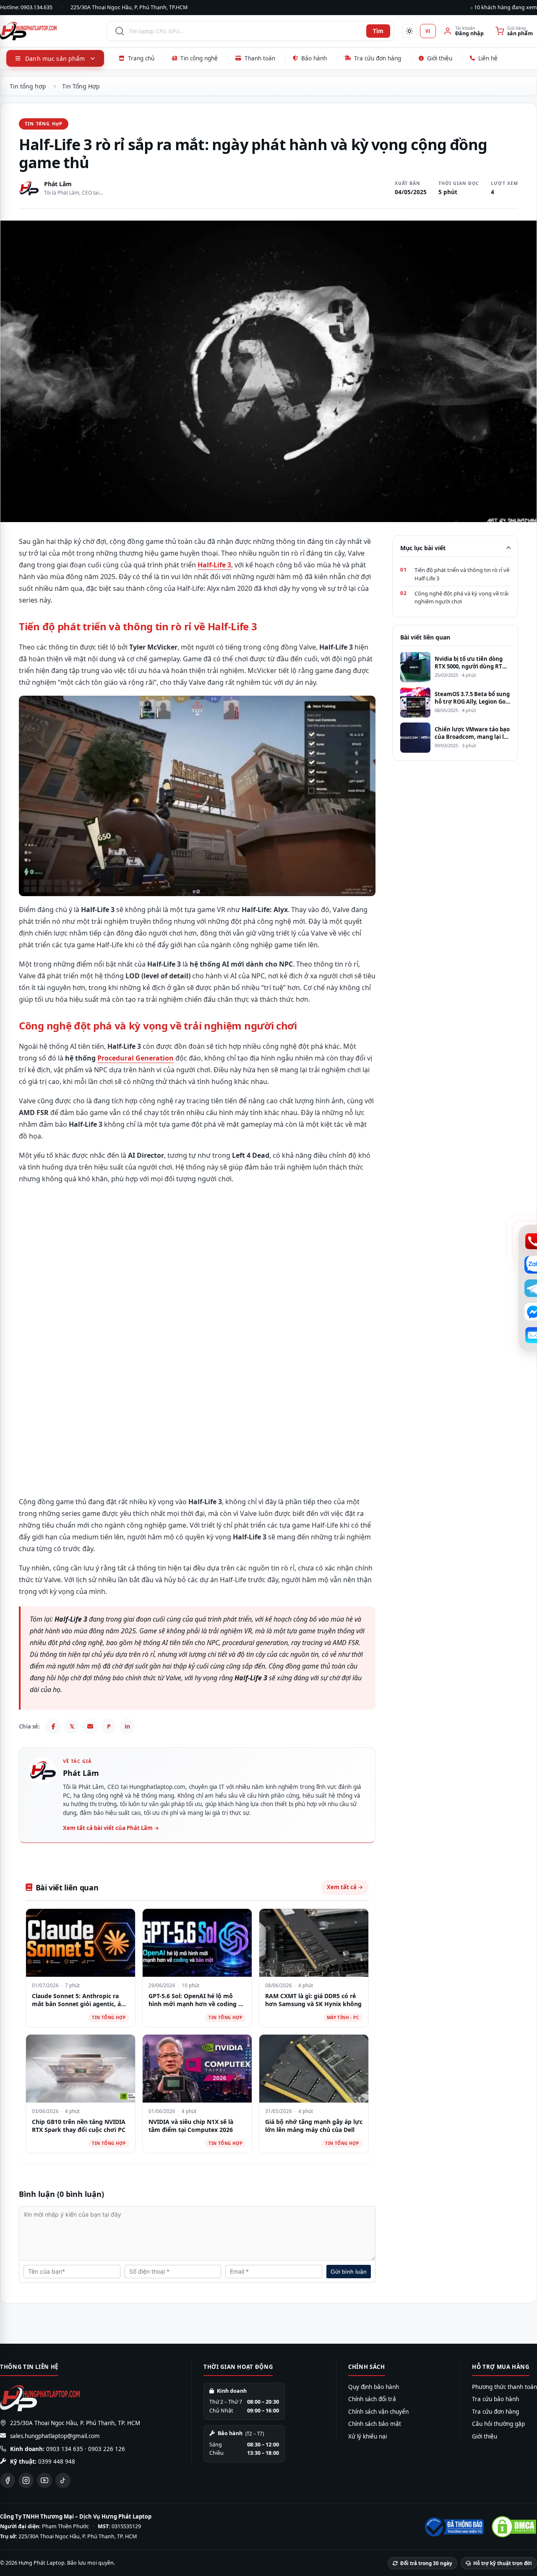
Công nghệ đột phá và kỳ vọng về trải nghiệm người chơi (461, 598)
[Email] (90, 1726)
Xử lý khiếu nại (368, 2436)
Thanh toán (260, 58)
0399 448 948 (57, 2462)
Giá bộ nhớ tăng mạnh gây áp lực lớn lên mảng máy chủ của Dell (314, 2126)
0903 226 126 (107, 2449)
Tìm (378, 31)
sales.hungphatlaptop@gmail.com (55, 2436)
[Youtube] (44, 2480)
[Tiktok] (63, 2480)
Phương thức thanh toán (504, 2387)
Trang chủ (141, 58)
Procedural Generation (136, 1058)
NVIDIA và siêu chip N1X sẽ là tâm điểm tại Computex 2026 (191, 2126)
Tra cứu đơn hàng (378, 58)
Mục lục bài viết (423, 548)
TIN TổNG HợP (44, 123)
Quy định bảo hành (374, 2387)
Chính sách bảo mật (375, 2424)
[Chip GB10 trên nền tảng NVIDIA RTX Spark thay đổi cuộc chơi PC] (81, 2069)
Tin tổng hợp (28, 86)
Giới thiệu (440, 58)
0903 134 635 (65, 2449)
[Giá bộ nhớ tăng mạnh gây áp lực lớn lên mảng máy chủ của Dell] (314, 2069)
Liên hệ (488, 58)
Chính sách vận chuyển (378, 2412)
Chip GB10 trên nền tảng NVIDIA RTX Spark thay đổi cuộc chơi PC (79, 2126)
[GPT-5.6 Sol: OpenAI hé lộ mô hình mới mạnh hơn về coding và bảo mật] (197, 1943)
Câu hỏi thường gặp (498, 2424)
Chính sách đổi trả (372, 2399)
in (127, 1726)
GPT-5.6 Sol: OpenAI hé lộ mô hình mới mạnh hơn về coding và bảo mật (197, 2004)
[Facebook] (53, 1726)
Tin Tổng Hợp (81, 86)
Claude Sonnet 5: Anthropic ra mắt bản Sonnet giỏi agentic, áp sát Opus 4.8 (78, 2004)
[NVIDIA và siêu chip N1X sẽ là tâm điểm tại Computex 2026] (197, 2069)
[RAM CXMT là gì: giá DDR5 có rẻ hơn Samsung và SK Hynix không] (314, 1943)
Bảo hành (314, 58)
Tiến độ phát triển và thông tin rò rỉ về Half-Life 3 (462, 574)
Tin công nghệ (199, 58)
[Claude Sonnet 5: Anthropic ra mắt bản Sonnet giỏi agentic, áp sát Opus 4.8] (81, 1943)
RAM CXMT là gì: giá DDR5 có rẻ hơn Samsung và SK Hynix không (313, 2000)
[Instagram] (26, 2480)
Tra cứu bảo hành (495, 2399)
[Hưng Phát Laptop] (49, 31)
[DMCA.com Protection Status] (514, 2527)
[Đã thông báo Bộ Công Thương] (454, 2527)
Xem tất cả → (345, 1887)
